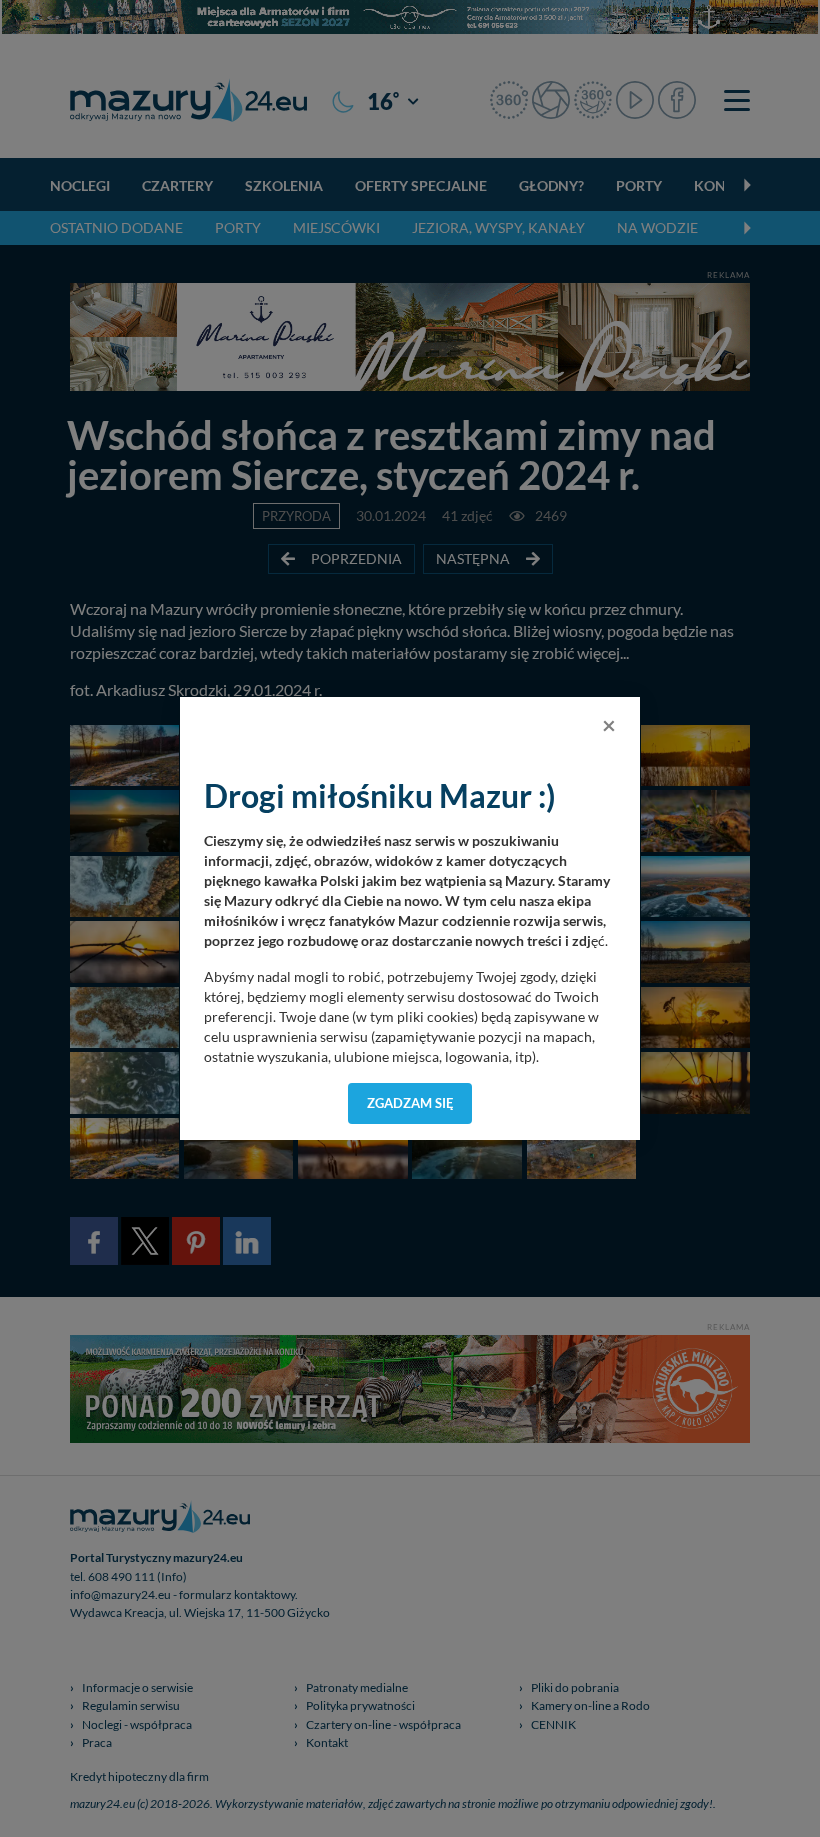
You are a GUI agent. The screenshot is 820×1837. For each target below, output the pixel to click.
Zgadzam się (410, 1103)
